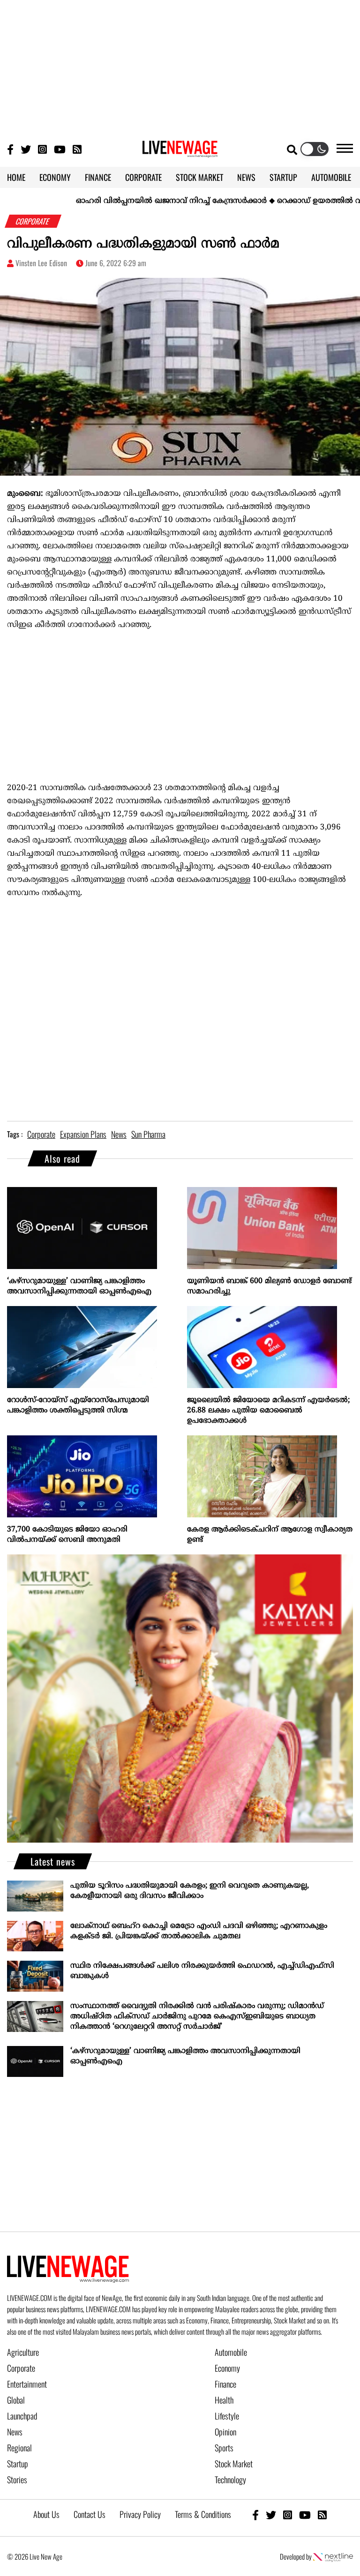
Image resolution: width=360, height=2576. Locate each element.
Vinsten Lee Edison (41, 263)
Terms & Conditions (203, 2514)
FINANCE (98, 177)
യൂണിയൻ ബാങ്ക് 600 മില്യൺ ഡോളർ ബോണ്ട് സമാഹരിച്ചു (269, 1286)
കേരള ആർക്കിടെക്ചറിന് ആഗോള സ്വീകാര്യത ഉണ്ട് (270, 1535)
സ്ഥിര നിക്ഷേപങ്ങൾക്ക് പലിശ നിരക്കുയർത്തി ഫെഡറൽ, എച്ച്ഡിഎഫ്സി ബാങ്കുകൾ (202, 1971)
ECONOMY (55, 177)
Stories (17, 2479)
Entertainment (27, 2384)
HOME (16, 177)
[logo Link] (180, 152)
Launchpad (22, 2416)
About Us (46, 2514)
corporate (41, 1134)
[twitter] (271, 2514)
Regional (19, 2448)
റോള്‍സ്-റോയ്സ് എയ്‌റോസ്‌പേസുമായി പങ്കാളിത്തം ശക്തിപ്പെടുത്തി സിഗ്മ (78, 1405)
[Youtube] (60, 149)
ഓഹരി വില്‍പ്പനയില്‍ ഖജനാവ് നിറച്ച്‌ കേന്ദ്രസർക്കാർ (132, 201)
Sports (224, 2448)
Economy (227, 2368)
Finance (225, 2384)
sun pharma (148, 1134)
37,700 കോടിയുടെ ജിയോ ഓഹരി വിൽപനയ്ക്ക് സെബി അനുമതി (67, 1535)
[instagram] (288, 2514)
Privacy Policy (140, 2514)
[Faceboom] (10, 149)
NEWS (246, 177)
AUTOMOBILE (331, 177)
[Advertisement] (180, 66)
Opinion (225, 2432)
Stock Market (234, 2464)
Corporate (21, 2368)
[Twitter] (26, 149)
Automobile (231, 2352)
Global (16, 2400)
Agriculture (23, 2352)
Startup (18, 2464)
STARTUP (283, 177)
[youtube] (305, 2514)
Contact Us (90, 2514)
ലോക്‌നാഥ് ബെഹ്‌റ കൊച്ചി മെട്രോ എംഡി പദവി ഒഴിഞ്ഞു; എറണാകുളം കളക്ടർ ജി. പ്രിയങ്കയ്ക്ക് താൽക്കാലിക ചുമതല (199, 1931)
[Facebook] (255, 2514)
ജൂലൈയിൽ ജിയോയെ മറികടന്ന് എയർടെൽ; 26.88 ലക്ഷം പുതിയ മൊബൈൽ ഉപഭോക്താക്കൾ (268, 1411)
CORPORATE (143, 177)
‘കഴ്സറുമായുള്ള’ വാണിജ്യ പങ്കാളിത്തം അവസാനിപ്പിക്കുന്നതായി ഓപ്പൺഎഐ (79, 1286)
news (119, 1134)
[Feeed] (77, 149)
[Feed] (322, 2514)
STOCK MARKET (199, 177)
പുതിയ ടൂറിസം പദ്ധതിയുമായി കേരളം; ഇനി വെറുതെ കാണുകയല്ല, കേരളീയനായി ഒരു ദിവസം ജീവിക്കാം (190, 1891)
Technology (230, 2479)
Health (224, 2400)
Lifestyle (227, 2416)
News (15, 2432)
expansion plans (83, 1134)
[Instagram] (42, 149)
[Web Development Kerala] (333, 2556)
